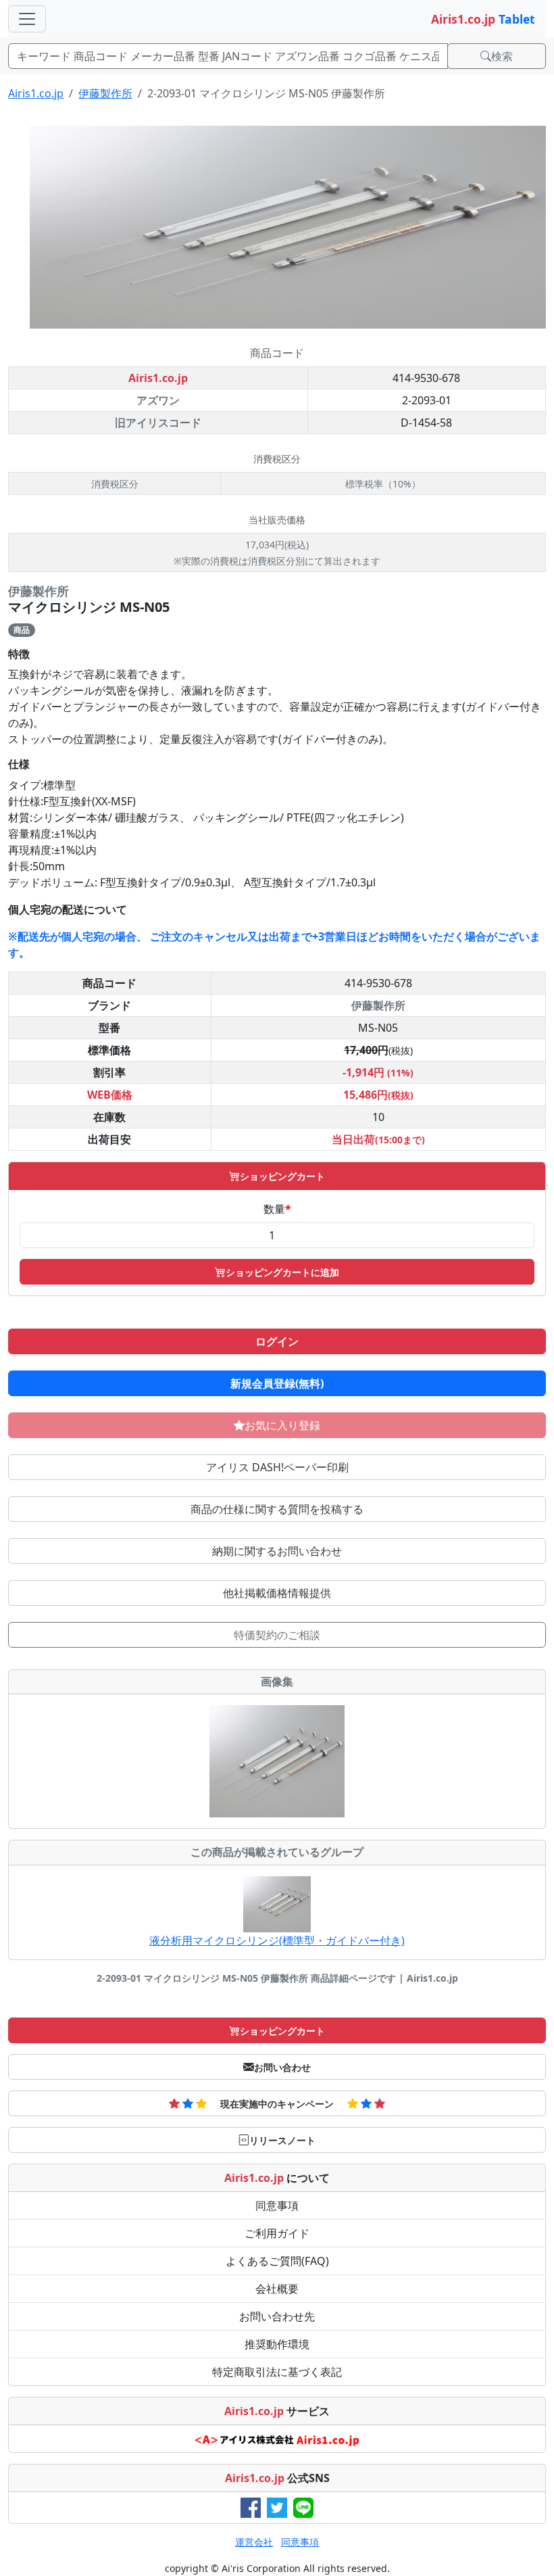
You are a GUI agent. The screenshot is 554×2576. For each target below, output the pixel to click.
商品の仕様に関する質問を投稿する (277, 1509)
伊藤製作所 (105, 93)
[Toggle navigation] (27, 19)
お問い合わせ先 (277, 2316)
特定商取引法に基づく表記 (277, 2372)
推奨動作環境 (277, 2344)
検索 (502, 56)
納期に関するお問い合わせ (277, 1551)
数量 (277, 1209)
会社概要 (277, 2289)
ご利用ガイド (277, 2233)
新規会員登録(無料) (277, 1383)
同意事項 (277, 2205)
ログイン (277, 1341)
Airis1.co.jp (36, 93)
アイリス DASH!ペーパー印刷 (277, 1467)
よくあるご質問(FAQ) (277, 2261)
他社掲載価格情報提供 (277, 1593)
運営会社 (254, 2542)
